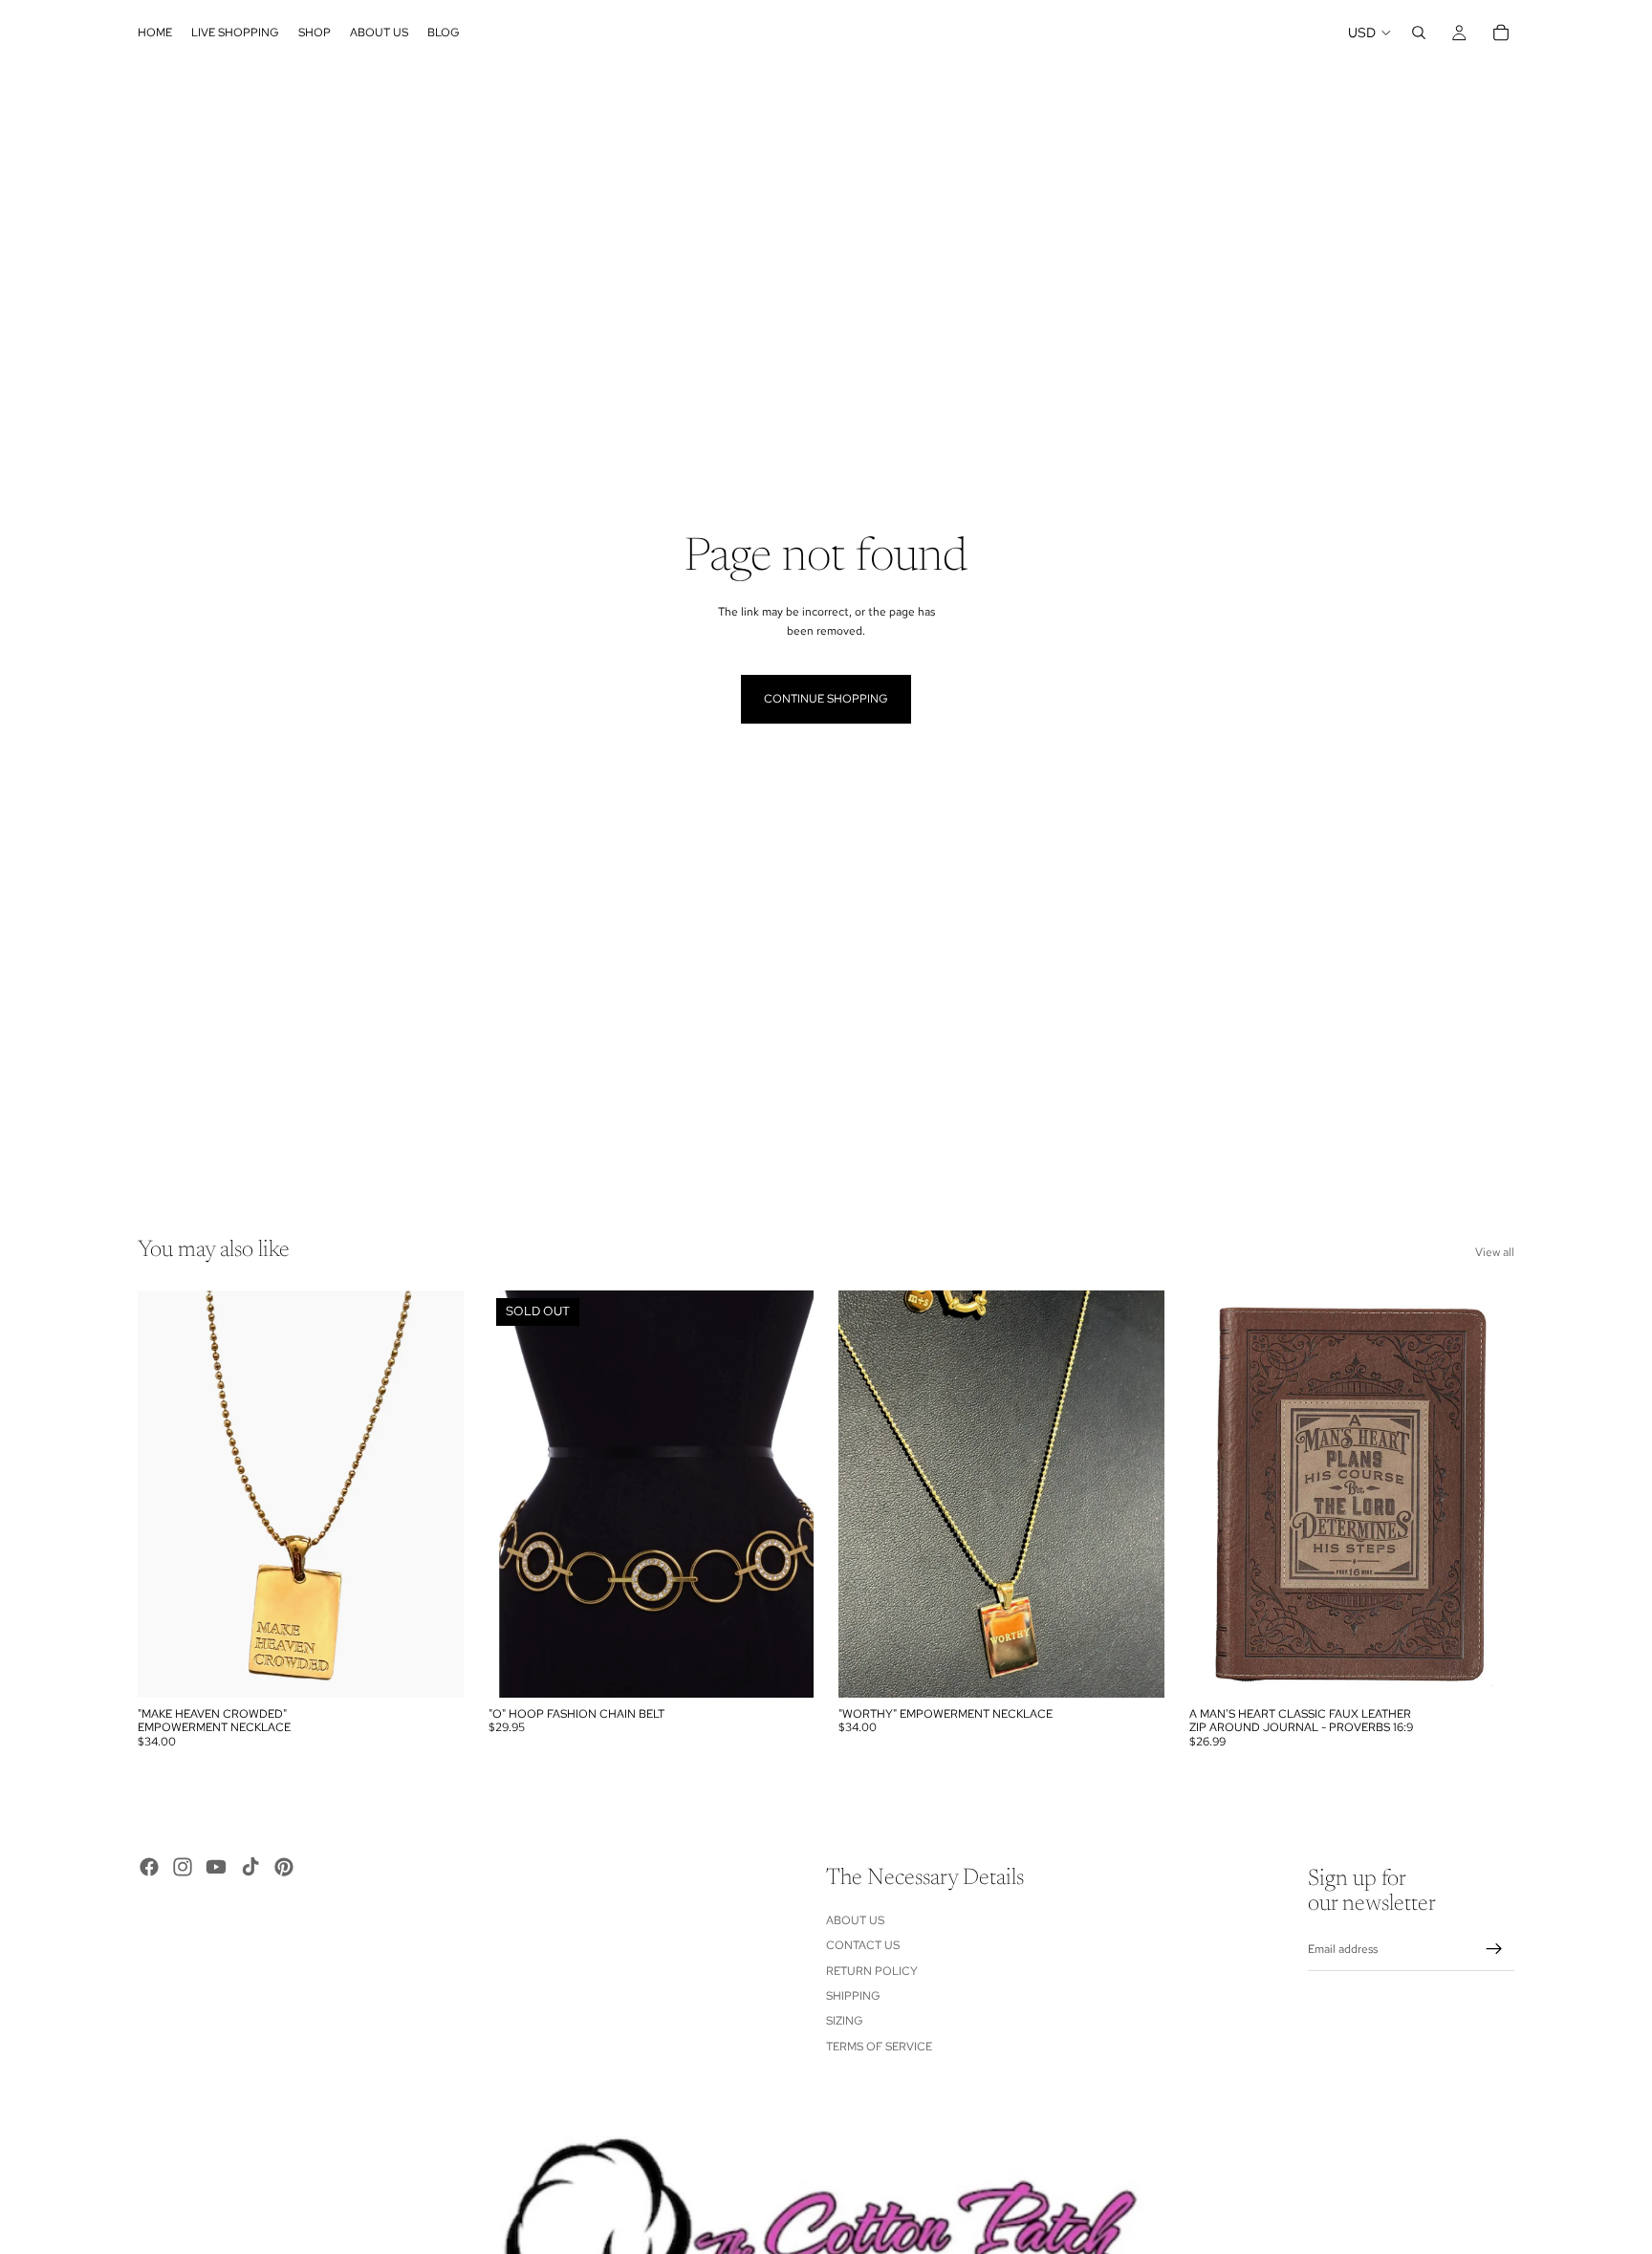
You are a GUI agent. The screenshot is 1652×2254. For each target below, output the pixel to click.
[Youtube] (216, 1867)
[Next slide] (1486, 1494)
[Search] (1419, 33)
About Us (855, 1920)
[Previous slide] (1218, 1494)
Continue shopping (826, 699)
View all (1495, 1252)
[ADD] (434, 1668)
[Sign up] (1494, 1950)
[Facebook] (149, 1867)
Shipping (853, 1996)
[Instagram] (183, 1867)
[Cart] (1501, 33)
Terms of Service (879, 2047)
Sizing (845, 2022)
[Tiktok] (250, 1867)
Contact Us (863, 1945)
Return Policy (872, 1971)
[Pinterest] (284, 1867)
